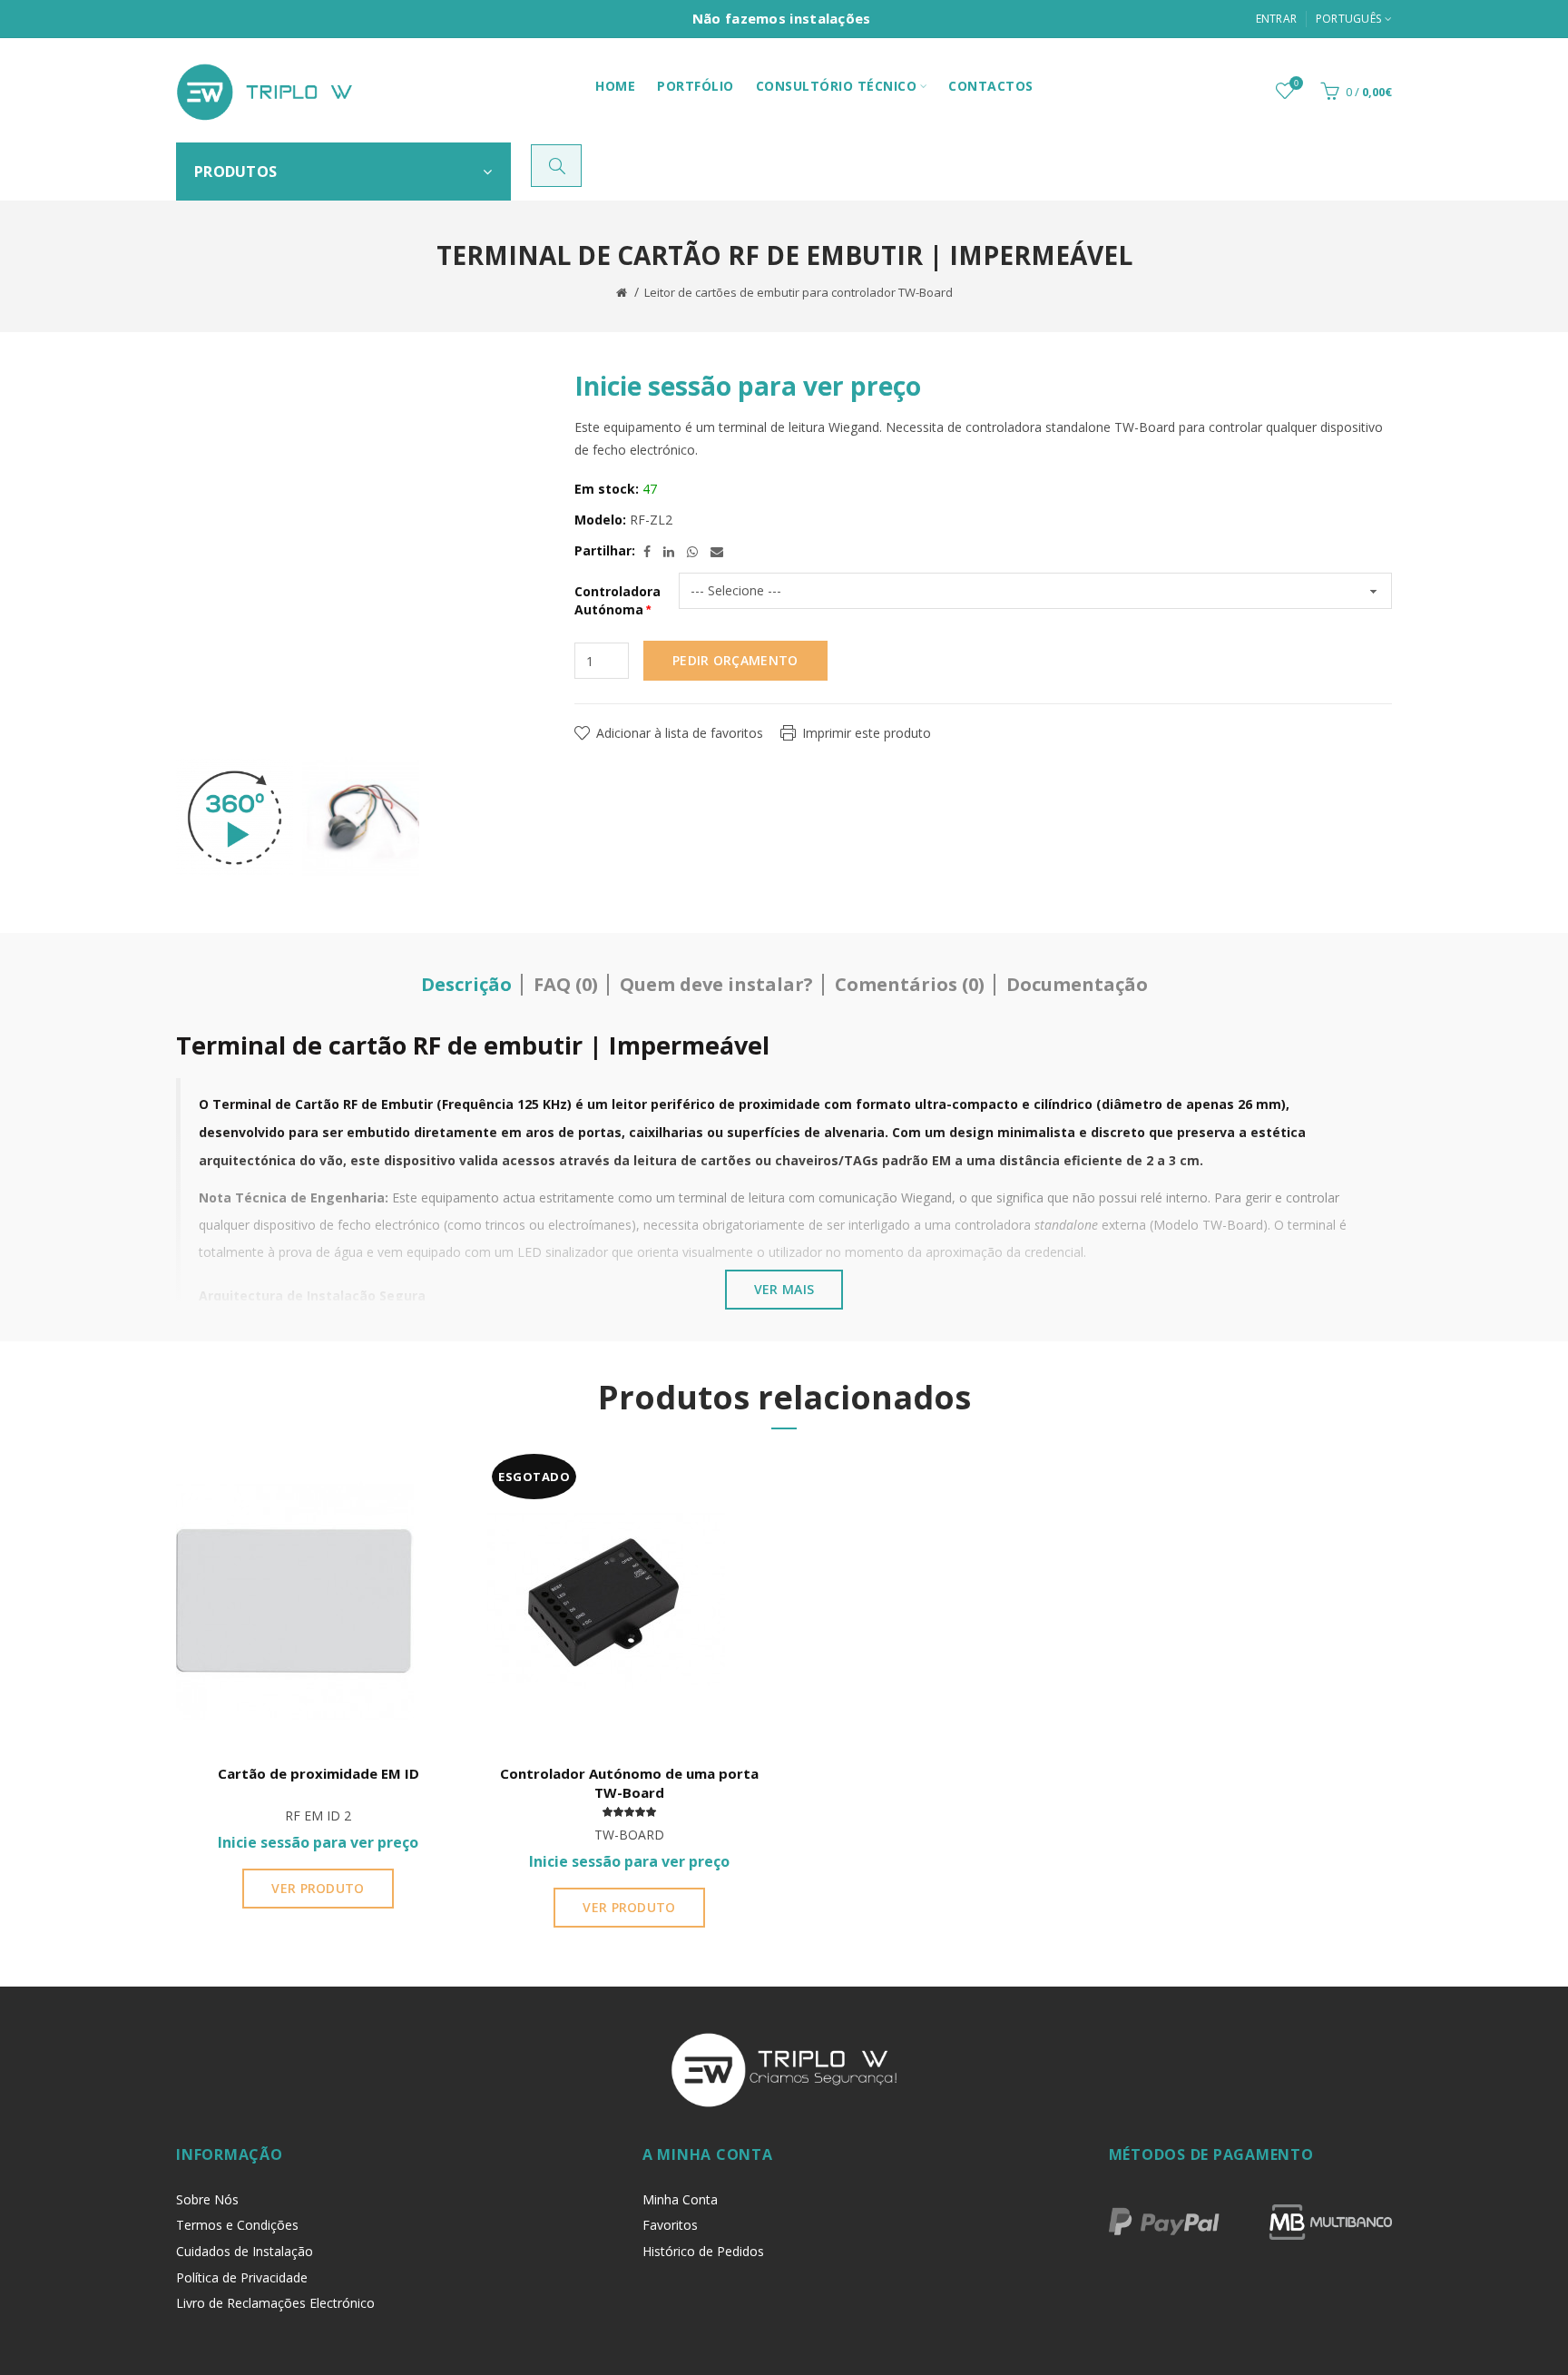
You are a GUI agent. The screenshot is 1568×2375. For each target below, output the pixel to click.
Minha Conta (680, 2199)
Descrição (466, 984)
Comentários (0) (910, 984)
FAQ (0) (566, 984)
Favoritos (670, 2225)
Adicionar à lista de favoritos (680, 733)
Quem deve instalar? (716, 984)
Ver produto (318, 1888)
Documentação (1077, 984)
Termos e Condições (237, 2225)
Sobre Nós (207, 2199)
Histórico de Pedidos (703, 2251)
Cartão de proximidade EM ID (318, 1773)
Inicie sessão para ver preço (748, 386)
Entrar (1277, 19)
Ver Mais (784, 1289)
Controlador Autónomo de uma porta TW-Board (629, 1783)
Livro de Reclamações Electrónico (275, 2303)
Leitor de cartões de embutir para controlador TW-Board (799, 292)
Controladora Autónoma (617, 600)
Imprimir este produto (867, 733)
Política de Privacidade (242, 2277)
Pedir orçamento (735, 660)
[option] (235, 818)
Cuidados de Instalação (245, 2251)
